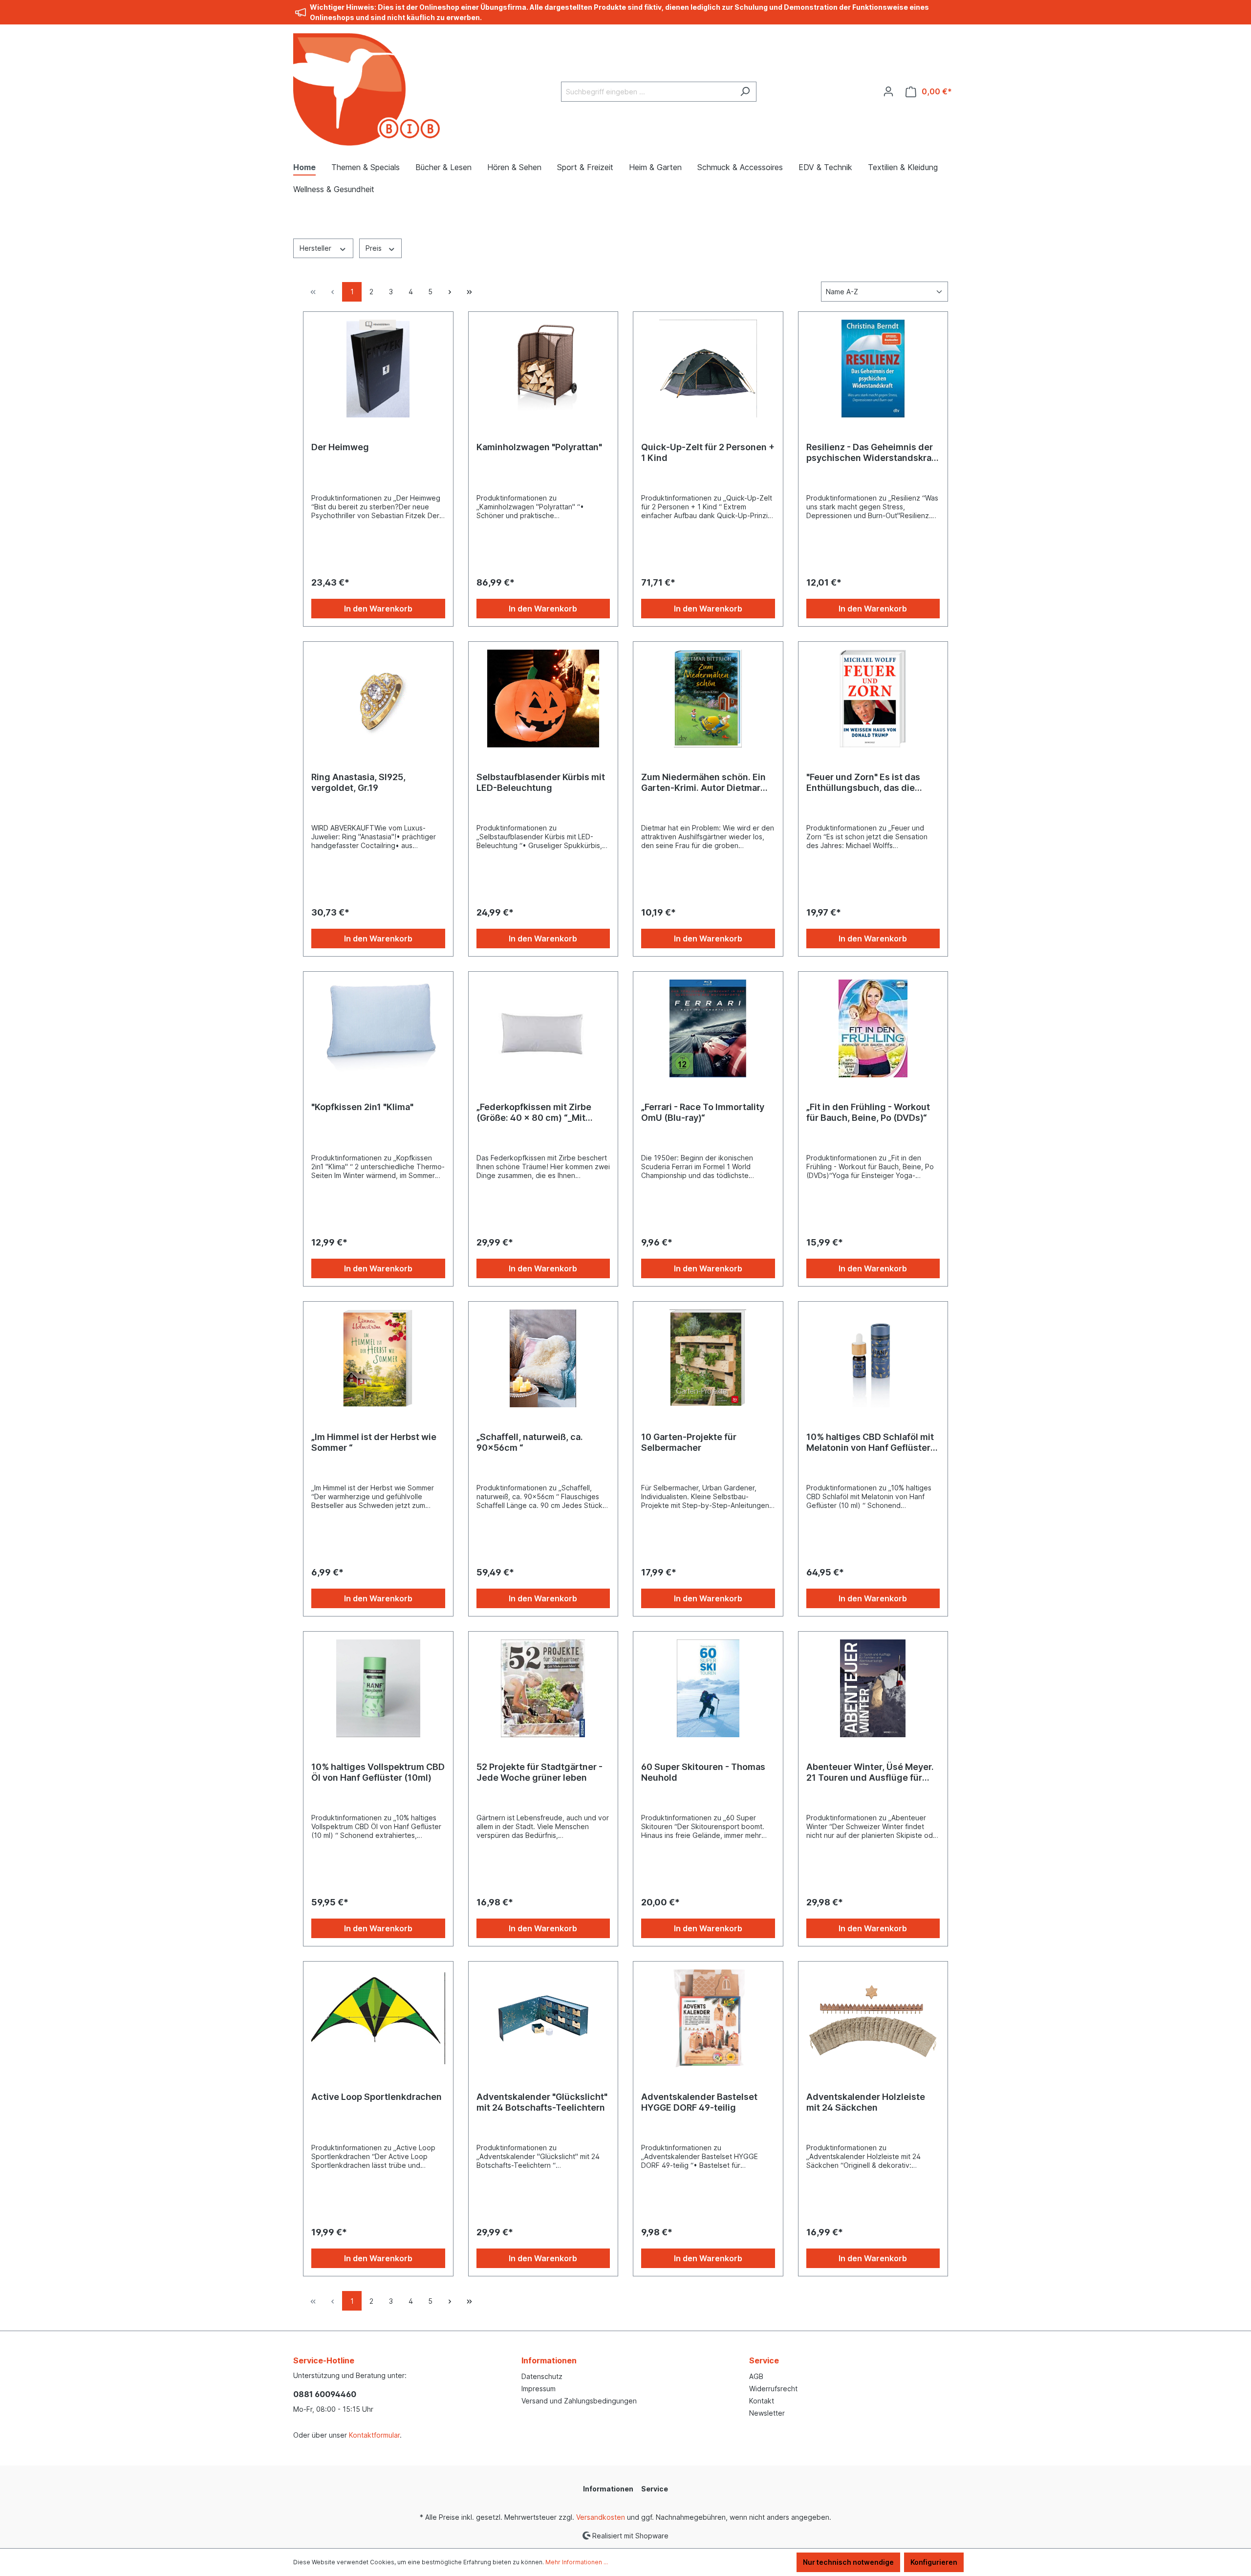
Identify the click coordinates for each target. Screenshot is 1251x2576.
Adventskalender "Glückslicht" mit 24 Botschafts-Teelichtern (542, 2102)
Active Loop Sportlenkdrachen (377, 2097)
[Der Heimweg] (378, 369)
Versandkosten (601, 2517)
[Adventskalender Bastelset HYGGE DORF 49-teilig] (708, 2018)
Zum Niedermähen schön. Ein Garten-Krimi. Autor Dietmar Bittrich (703, 783)
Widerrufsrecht (773, 2389)
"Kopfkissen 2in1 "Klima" (362, 1107)
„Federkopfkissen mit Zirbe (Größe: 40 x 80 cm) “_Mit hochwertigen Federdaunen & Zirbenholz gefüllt (540, 1113)
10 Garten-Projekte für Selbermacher (689, 1442)
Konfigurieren (934, 2562)
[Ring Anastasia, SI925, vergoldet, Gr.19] (378, 699)
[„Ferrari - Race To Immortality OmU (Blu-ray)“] (708, 1028)
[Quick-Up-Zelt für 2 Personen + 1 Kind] (708, 369)
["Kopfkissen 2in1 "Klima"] (378, 1028)
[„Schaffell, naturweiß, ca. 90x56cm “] (543, 1358)
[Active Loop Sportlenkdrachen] (378, 2018)
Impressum (539, 2389)
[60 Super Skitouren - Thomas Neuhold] (708, 1688)
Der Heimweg (340, 447)
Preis (375, 248)
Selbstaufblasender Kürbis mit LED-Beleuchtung (541, 782)
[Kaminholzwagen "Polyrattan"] (543, 369)
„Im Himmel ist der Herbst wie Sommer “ (374, 1442)
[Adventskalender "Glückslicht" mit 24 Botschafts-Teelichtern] (543, 2018)
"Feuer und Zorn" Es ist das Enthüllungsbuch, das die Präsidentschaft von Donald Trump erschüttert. (865, 783)
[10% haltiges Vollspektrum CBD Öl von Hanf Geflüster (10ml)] (378, 1688)
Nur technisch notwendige (848, 2562)
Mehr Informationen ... (577, 2562)
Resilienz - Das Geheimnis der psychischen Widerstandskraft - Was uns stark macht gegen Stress (872, 453)
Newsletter (767, 2413)
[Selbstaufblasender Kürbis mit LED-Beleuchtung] (543, 699)
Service (764, 2360)
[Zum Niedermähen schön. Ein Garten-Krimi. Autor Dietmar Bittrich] (708, 699)
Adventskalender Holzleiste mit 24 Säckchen (866, 2102)
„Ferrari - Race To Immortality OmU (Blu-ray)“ (703, 1112)
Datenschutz (542, 2376)
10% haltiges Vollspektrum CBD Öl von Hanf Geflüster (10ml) (378, 1772)
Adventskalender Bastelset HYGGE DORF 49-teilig (699, 2102)
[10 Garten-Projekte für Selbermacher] (708, 1358)
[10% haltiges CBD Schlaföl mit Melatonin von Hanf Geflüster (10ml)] (873, 1358)
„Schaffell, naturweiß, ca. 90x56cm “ (530, 1442)
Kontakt (762, 2401)
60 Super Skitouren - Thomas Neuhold (703, 1772)
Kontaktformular (374, 2435)
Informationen (549, 2360)
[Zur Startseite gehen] (367, 89)
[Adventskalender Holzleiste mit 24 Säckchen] (873, 2018)
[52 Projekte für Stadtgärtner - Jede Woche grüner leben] (543, 1688)
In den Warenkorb (378, 609)
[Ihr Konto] (888, 91)
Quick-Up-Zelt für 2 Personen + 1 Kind (708, 452)
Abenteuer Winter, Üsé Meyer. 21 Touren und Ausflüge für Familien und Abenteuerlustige (872, 1772)
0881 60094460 (325, 2394)
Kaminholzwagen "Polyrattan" (539, 447)
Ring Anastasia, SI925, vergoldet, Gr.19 (358, 782)
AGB (756, 2376)
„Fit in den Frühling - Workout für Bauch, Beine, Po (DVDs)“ (868, 1112)
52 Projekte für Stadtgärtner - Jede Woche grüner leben (539, 1772)
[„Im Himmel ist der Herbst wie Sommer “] (378, 1358)
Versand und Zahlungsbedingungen (579, 2401)
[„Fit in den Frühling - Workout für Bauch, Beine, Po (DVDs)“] (873, 1028)
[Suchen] (745, 92)
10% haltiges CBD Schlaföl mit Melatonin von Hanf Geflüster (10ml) (870, 1442)
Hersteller (316, 248)
